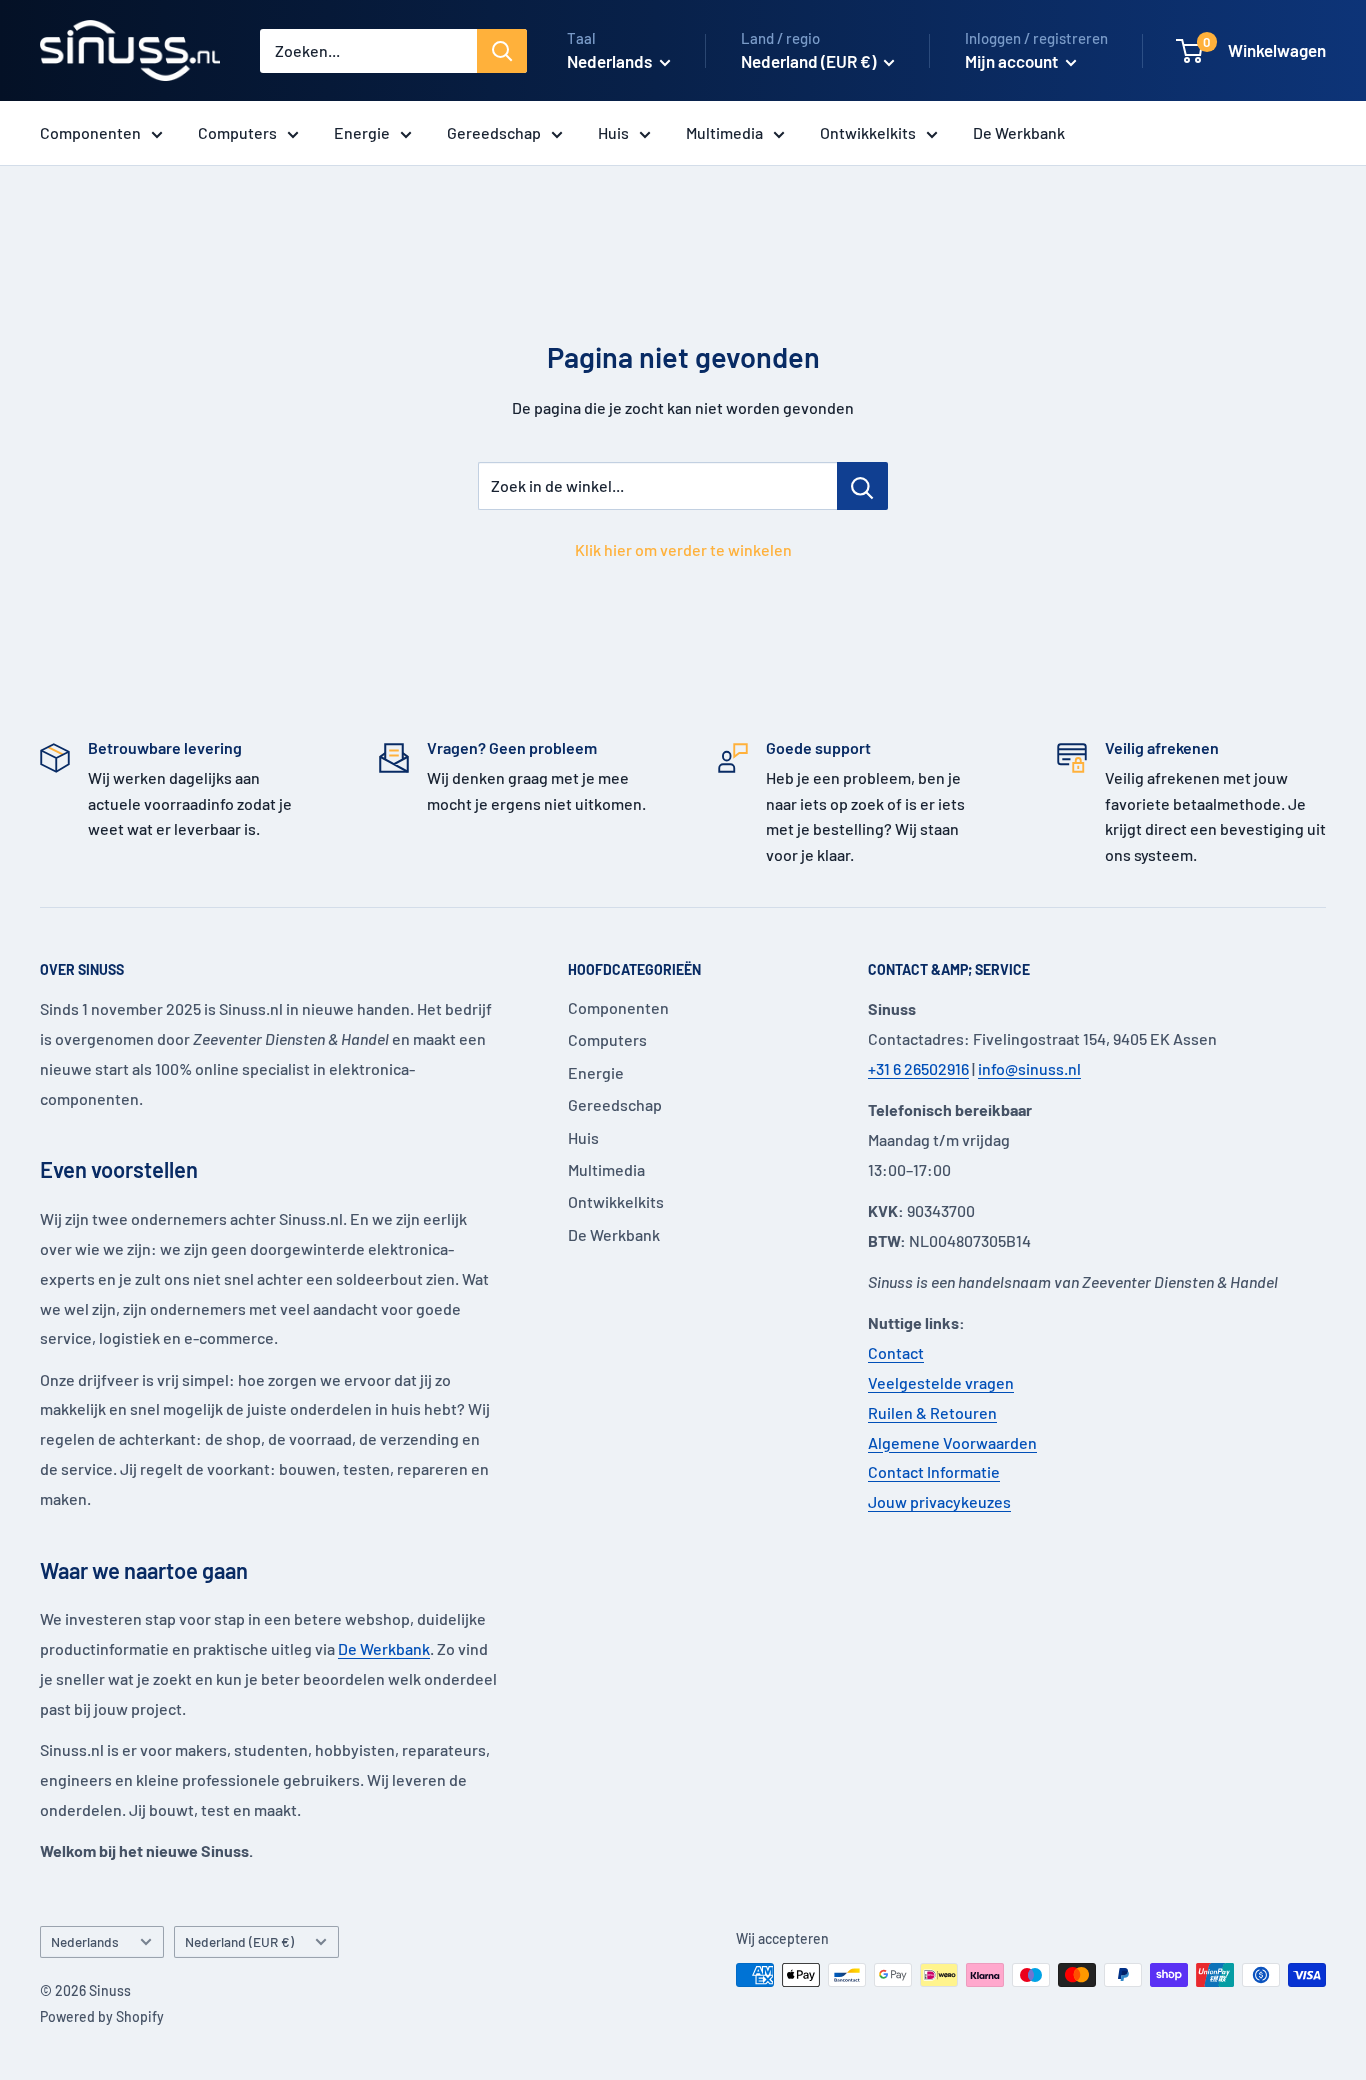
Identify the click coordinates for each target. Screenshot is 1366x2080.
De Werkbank (1019, 132)
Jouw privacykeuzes (939, 1501)
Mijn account (1013, 61)
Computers (237, 132)
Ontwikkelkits (868, 132)
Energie (362, 132)
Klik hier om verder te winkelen (683, 549)
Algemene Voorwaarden (952, 1442)
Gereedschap (494, 132)
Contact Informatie (934, 1471)
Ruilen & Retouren (932, 1412)
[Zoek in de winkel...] (862, 486)
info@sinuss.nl (1029, 1068)
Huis (613, 132)
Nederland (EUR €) (239, 1941)
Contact (896, 1352)
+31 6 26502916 (918, 1068)
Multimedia (724, 132)
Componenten (90, 132)
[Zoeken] (502, 51)
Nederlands (85, 1941)
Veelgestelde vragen (941, 1382)
